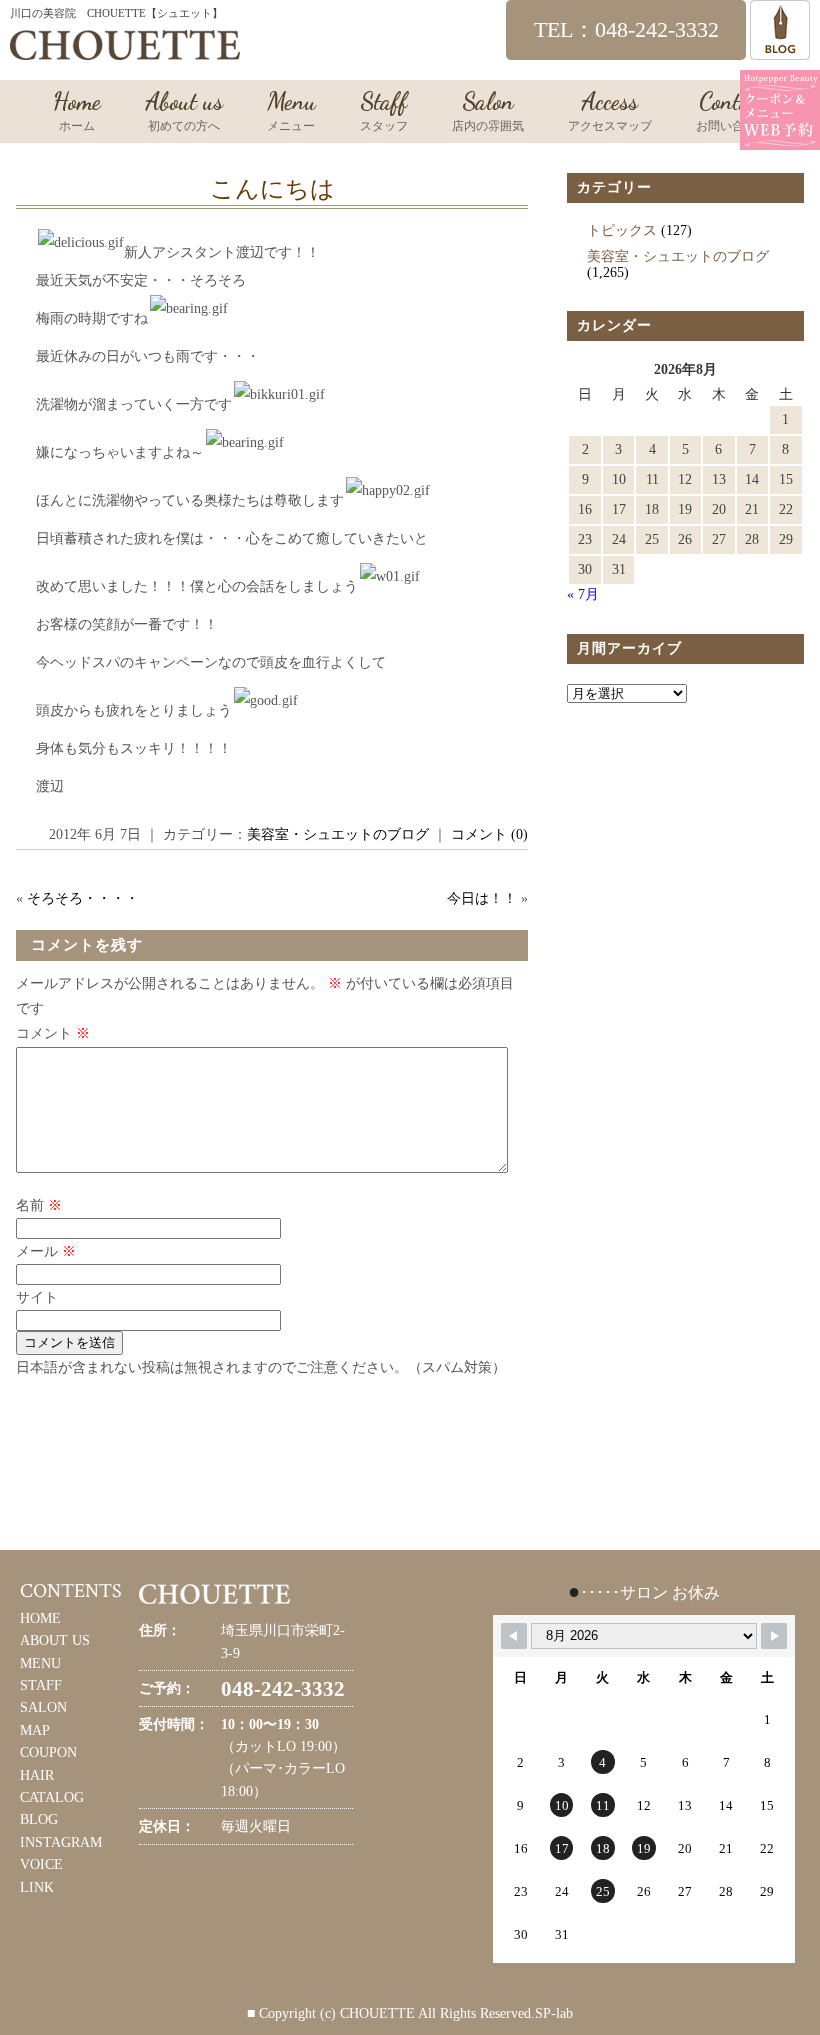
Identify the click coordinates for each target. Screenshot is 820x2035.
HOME (40, 1618)
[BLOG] (780, 50)
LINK (37, 1887)
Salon (488, 110)
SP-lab (554, 2013)
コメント (53, 1033)
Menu (291, 110)
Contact (732, 110)
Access (610, 110)
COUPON (48, 1752)
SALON (43, 1707)
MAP (35, 1730)
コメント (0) (489, 834)
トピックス (622, 230)
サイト (37, 1297)
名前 (39, 1205)
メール (46, 1251)
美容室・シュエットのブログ (338, 834)
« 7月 (583, 594)
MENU (40, 1663)
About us (184, 110)
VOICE (41, 1864)
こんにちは (272, 189)
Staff (384, 110)
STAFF (41, 1685)
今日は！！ (482, 898)
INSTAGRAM (61, 1842)
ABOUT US (55, 1640)
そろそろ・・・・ (83, 898)
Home (77, 110)
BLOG (39, 1819)
